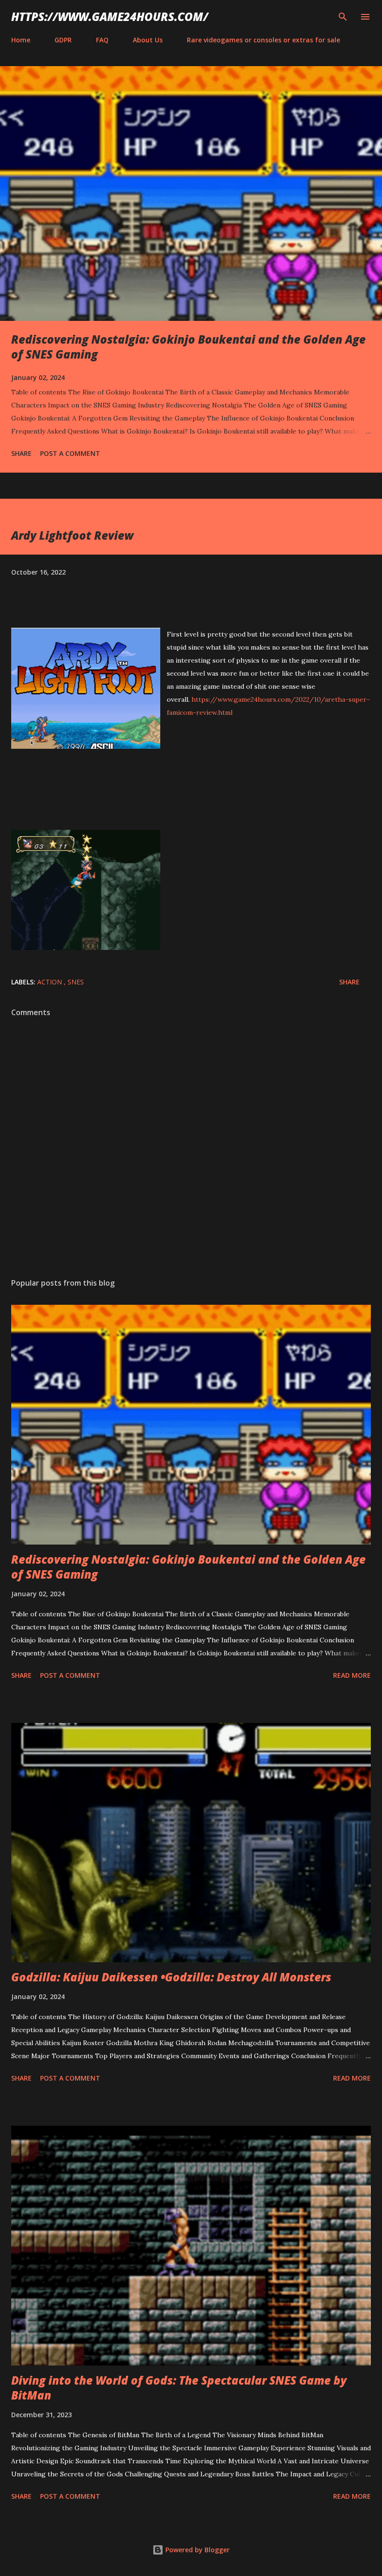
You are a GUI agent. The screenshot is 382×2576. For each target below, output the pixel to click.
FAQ (102, 40)
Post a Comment (70, 453)
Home (21, 40)
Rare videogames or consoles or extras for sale (263, 40)
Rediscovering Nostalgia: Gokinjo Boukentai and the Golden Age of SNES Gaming (188, 347)
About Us (148, 40)
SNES (76, 982)
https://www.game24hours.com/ (110, 17)
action (51, 982)
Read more (352, 1675)
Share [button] (21, 453)
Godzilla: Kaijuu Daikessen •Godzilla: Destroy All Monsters (171, 1977)
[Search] (343, 17)
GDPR (63, 40)
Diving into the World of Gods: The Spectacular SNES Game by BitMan (179, 2388)
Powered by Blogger (197, 2550)
